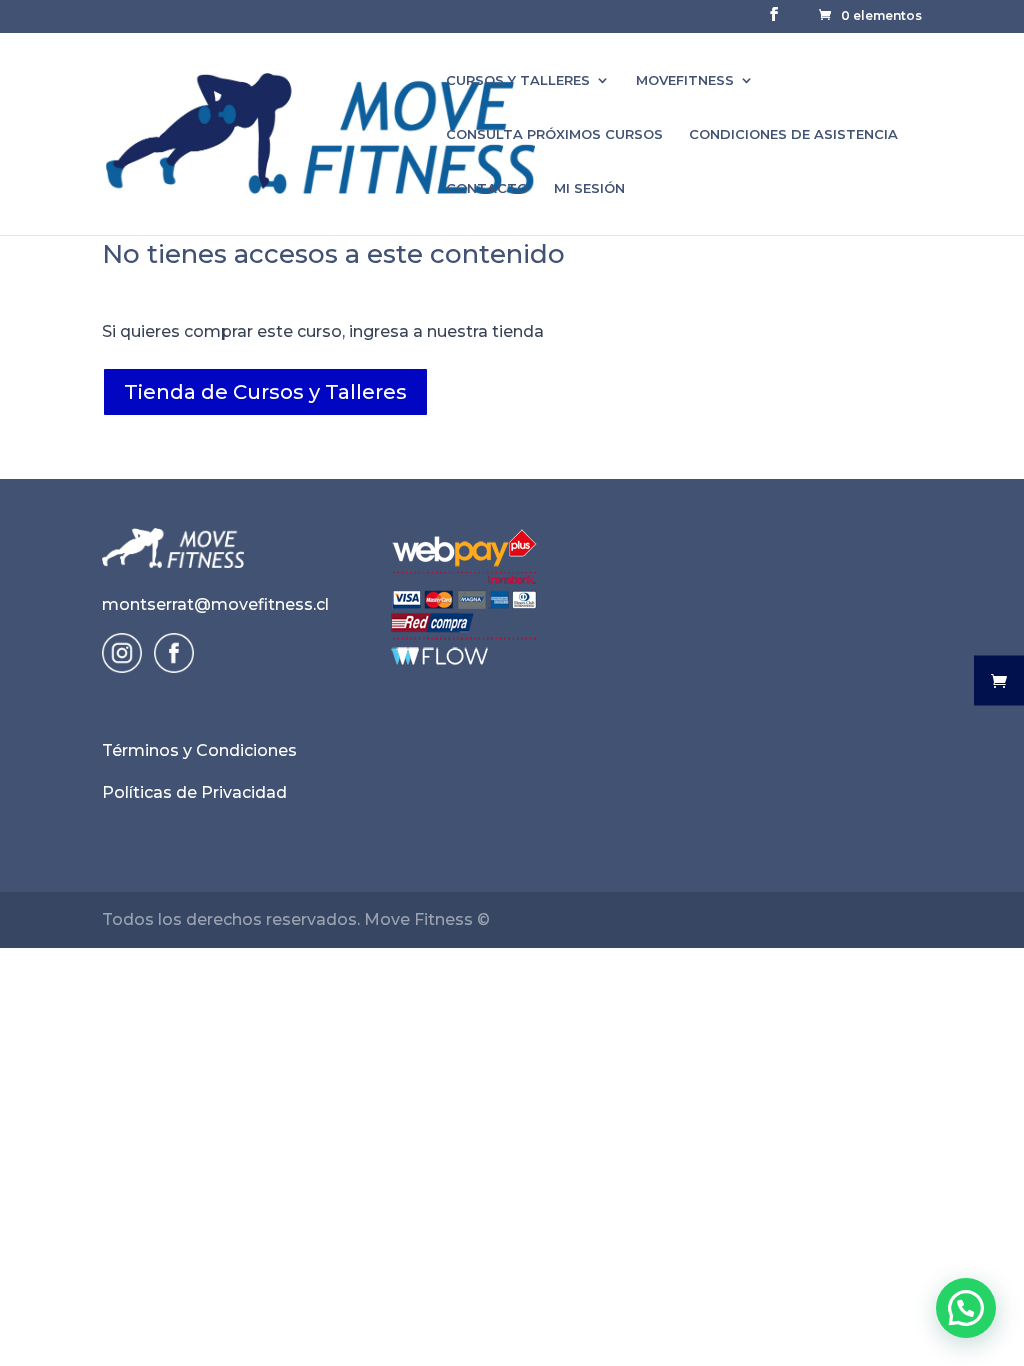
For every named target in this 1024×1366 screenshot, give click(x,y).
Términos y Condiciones (199, 750)
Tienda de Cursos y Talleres (265, 392)
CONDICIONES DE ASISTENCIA (793, 134)
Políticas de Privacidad (194, 792)
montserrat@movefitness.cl (215, 604)
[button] (966, 1308)
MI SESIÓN (589, 188)
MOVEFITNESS (685, 80)
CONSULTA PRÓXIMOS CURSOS (554, 134)
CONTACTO (487, 188)
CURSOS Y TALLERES (518, 80)
